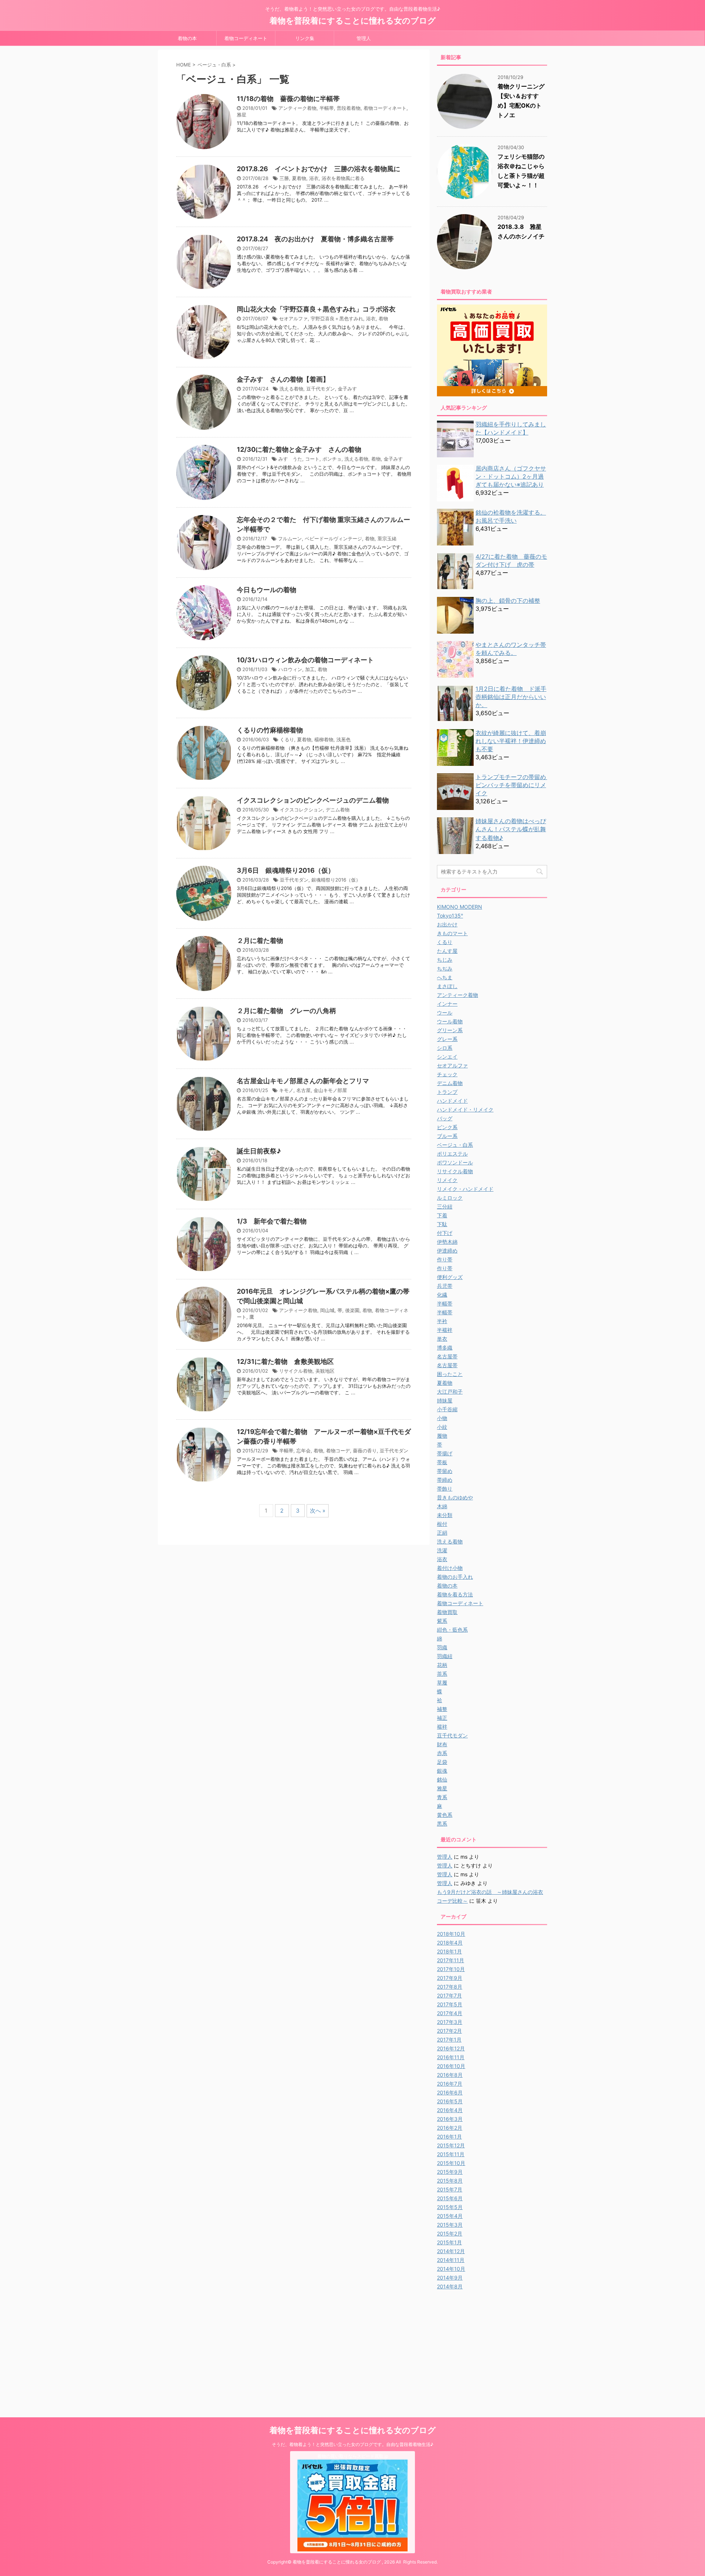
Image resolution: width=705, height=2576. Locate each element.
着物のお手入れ (455, 1577)
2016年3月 (450, 2119)
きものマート (452, 933)
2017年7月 (449, 1995)
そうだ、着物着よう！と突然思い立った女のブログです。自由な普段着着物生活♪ (352, 2444)
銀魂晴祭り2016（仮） (336, 880)
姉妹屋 (445, 1400)
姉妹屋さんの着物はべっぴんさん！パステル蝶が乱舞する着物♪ (511, 829)
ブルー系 (447, 1136)
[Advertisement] (499, 2346)
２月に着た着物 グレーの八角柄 (286, 1011)
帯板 (442, 1462)
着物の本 (187, 38)
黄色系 (445, 1815)
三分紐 (445, 1206)
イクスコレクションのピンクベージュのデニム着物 (313, 800)
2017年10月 (451, 1969)
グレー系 (447, 1039)
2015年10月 (451, 2163)
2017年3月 (450, 2022)
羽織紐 (445, 1656)
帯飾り (445, 1489)
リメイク (447, 1180)
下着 (442, 1215)
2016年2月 (450, 2128)
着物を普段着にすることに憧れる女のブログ (353, 21)
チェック (447, 1074)
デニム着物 (338, 810)
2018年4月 (450, 1943)
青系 (442, 1797)
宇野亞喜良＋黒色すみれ (337, 318)
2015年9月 (450, 2172)
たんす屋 (447, 951)
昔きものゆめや (455, 1497)
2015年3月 (450, 2225)
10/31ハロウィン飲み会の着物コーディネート (305, 660)
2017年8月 (450, 1987)
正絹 (442, 1533)
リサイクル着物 (296, 1371)
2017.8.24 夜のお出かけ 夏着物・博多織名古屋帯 (315, 239)
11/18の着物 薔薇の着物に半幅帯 (288, 99)
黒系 (442, 1824)
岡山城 (327, 1310)
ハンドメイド (452, 1101)
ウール (445, 1013)
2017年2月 (449, 2031)
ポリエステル (452, 1154)
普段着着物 (349, 108)
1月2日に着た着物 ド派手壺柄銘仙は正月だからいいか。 (511, 697)
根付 (442, 1524)
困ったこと (450, 1374)
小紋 (442, 1427)
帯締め (445, 1480)
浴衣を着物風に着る (343, 178)
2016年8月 (450, 2075)
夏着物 (299, 178)
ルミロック (450, 1198)
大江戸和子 (450, 1392)
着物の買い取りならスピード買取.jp (353, 2456)
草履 (442, 1682)
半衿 (442, 1321)
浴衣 (314, 178)
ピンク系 (447, 1127)
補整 (442, 1709)
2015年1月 (449, 2242)
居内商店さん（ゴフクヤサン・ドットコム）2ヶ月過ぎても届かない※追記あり (511, 476)
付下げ (445, 1233)
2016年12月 (451, 2048)
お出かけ (447, 924)
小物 (442, 1418)
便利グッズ (450, 1277)
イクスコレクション (301, 810)
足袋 (442, 1762)
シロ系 (445, 1048)
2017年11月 (451, 1960)
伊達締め (447, 1251)
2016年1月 (449, 2137)
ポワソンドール (455, 1162)
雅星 (242, 115)
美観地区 (325, 1371)
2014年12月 (451, 2251)
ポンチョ (332, 459)
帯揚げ (445, 1453)
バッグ (445, 1118)
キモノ (286, 1090)
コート (312, 459)
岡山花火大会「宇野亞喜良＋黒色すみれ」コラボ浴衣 (316, 309)
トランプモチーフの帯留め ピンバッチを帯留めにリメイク (514, 785)
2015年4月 (450, 2216)
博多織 (445, 1348)
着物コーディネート (246, 38)
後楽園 (352, 1310)
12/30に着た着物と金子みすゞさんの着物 (299, 449)
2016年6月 (450, 2092)
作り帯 (445, 1259)
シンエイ (447, 1057)
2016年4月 (450, 2110)
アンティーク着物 (297, 108)
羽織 (442, 1647)
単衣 (442, 1339)
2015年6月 (450, 2198)
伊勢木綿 (447, 1242)
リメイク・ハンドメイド (465, 1189)
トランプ (447, 1092)
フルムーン (290, 538)
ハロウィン (290, 669)
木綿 (442, 1506)
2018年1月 (449, 1951)
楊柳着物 (324, 739)
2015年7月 (450, 2189)
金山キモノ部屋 (330, 1090)
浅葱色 (344, 739)
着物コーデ (338, 1451)
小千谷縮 (447, 1409)
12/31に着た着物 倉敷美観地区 (285, 1361)
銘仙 (442, 1779)
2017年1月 (449, 2040)
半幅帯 (327, 108)
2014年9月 (450, 2278)
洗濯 (442, 1550)
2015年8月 (450, 2181)
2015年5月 (450, 2207)
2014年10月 (451, 2269)
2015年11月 (451, 2154)
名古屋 (303, 1090)
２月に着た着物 (260, 941)
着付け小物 (450, 1568)
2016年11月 (451, 2057)
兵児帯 (445, 1286)
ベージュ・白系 (455, 1145)
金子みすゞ (350, 389)
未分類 (445, 1515)
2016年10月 (451, 2066)
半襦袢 (445, 1330)
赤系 (442, 1753)
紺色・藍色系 (452, 1630)
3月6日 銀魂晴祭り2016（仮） (286, 870)
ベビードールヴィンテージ (333, 538)
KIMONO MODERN (460, 907)
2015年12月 (451, 2145)
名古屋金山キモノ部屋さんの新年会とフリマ (303, 1081)
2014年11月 (451, 2260)
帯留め (445, 1471)
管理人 (364, 38)
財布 (442, 1744)
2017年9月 (450, 1978)
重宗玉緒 (387, 538)
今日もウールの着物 (267, 590)
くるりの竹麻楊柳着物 (270, 730)
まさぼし (447, 986)
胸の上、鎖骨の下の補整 (508, 601)
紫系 (442, 1621)
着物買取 (447, 1612)
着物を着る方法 (455, 1594)
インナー (447, 1004)
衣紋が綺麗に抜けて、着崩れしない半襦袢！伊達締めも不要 (511, 741)
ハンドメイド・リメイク (465, 1109)
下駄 (442, 1224)
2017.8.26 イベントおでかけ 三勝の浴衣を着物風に (319, 169)
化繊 (442, 1295)
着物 (383, 318)
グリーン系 (450, 1030)
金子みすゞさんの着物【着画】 (283, 379)
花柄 (442, 1665)
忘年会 (303, 1451)
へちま (445, 977)
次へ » (318, 1511)
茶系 (442, 1674)
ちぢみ (445, 968)
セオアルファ (293, 318)
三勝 (284, 178)
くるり (287, 739)
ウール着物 (450, 1021)
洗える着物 (291, 389)
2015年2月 (450, 2233)
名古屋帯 (447, 1356)
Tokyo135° (450, 916)
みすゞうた (290, 459)
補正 (442, 1718)
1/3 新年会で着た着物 (272, 1221)
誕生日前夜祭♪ (259, 1151)
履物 (442, 1436)
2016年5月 (450, 2101)
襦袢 (442, 1727)
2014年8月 (450, 2286)
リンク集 (305, 38)
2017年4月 (450, 2013)
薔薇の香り (365, 1451)
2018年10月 (451, 1934)
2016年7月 (450, 2084)
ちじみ (445, 960)
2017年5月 (450, 2004)
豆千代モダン (321, 389)
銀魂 (442, 1771)
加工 (310, 669)
